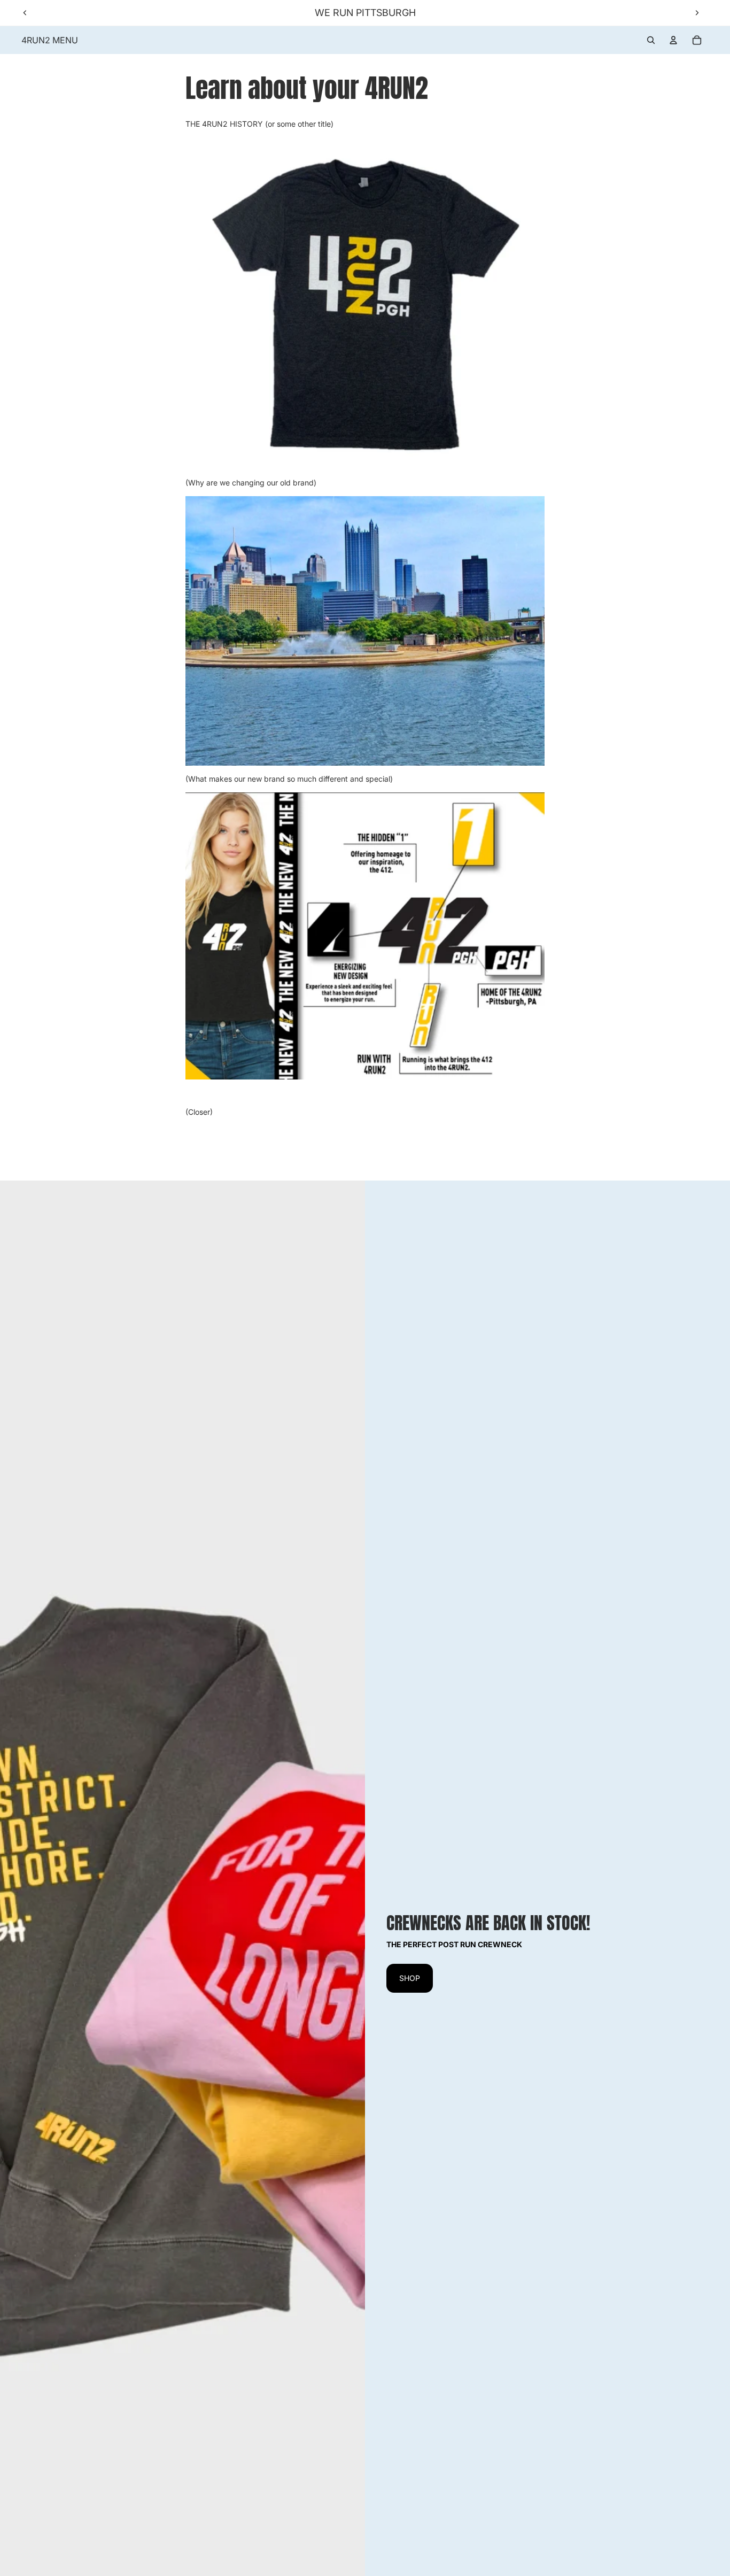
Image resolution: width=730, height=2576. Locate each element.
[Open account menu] (673, 40)
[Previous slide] (25, 13)
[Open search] (651, 40)
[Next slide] (697, 13)
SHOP (410, 1978)
